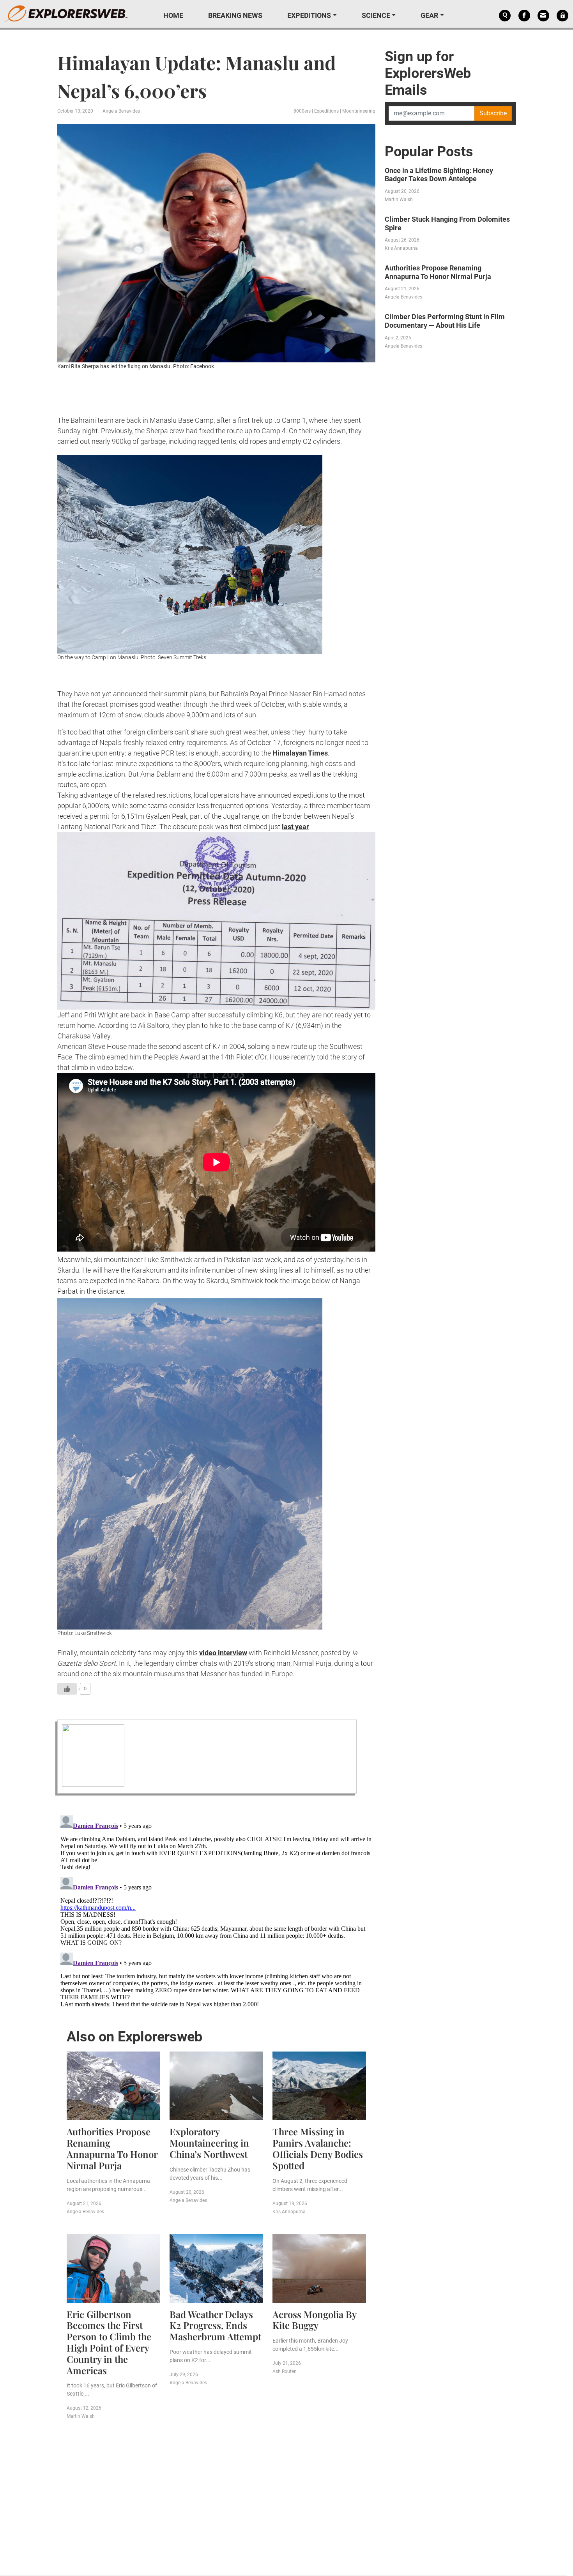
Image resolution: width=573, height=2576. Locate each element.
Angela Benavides (121, 111)
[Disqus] (216, 1910)
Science (376, 15)
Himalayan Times (300, 753)
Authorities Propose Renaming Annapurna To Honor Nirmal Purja (112, 2148)
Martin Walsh (81, 2416)
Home (173, 15)
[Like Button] (67, 1689)
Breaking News (235, 15)
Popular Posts (429, 152)
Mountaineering (359, 111)
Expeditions (309, 15)
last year (295, 827)
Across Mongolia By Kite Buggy (314, 2320)
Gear (429, 15)
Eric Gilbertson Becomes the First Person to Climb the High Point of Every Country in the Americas (109, 2342)
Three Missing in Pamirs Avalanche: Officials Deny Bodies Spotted (318, 2148)
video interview (223, 1653)
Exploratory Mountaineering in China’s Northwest (209, 2143)
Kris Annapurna (289, 2212)
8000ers (302, 111)
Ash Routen (285, 2371)
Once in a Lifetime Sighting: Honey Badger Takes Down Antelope (439, 175)
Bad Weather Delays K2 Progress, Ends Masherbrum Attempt (215, 2325)
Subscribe (493, 113)
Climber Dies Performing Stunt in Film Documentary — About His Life (445, 321)
